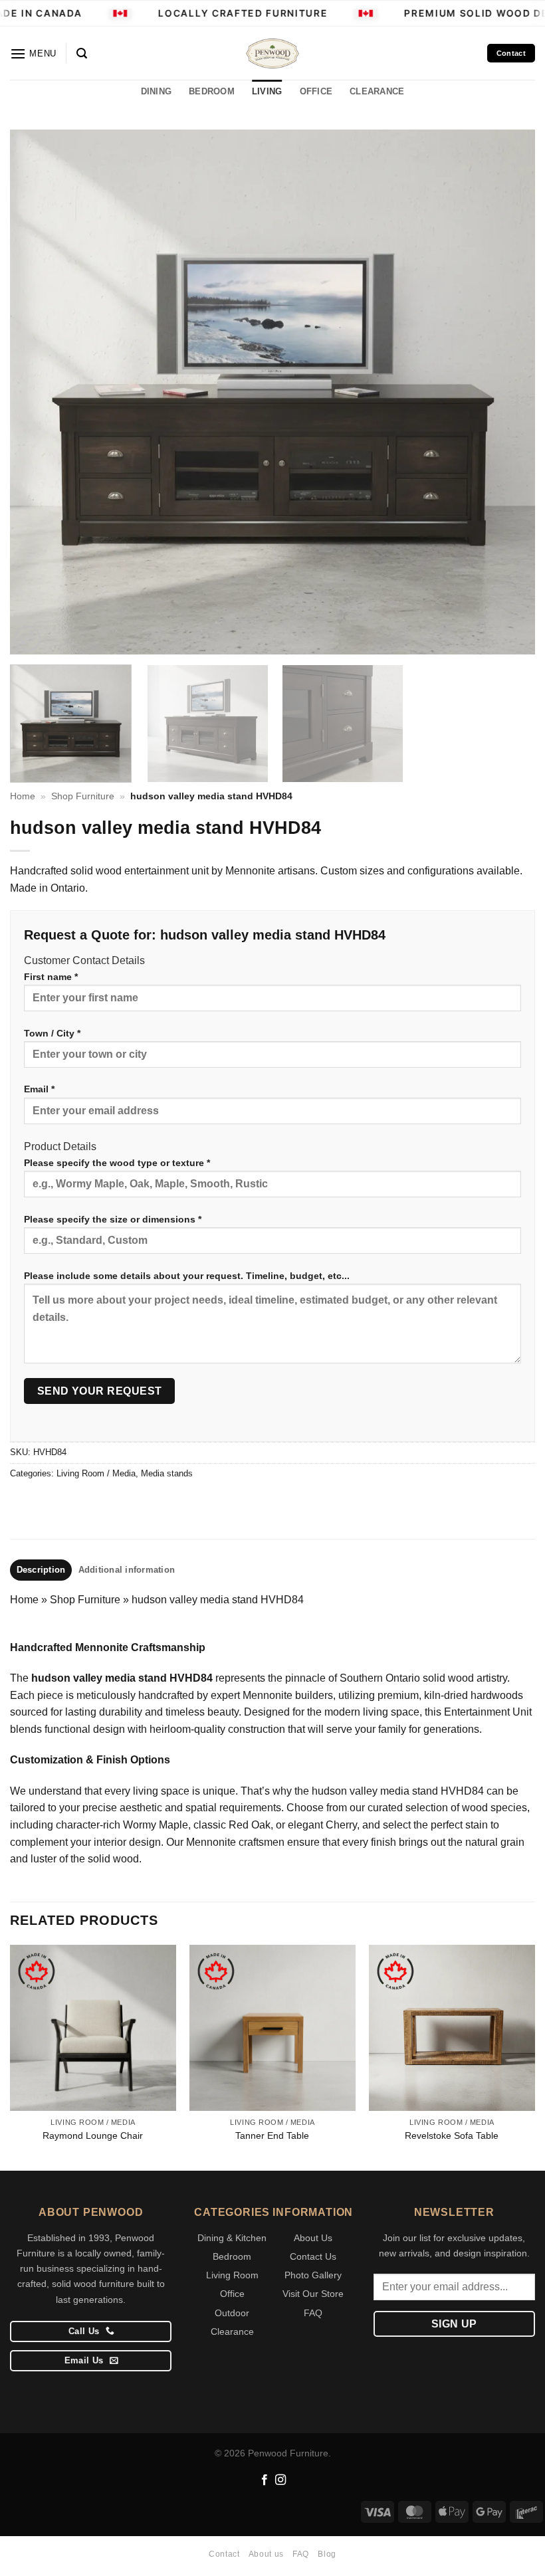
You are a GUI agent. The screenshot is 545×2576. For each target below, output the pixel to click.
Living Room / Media (96, 1473)
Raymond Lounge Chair (93, 2135)
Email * (39, 1089)
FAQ (313, 2313)
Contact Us (313, 2256)
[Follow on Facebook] (265, 2480)
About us (266, 2554)
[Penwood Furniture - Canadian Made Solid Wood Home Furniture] (272, 53)
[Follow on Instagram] (280, 2480)
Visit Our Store (313, 2294)
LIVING (267, 91)
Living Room (232, 2275)
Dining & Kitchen (232, 2238)
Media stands (167, 1473)
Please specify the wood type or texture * (117, 1163)
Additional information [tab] (127, 1570)
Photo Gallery (313, 2275)
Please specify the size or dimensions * (113, 1219)
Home (23, 796)
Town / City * (52, 1033)
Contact (224, 2554)
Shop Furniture (83, 796)
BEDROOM (212, 91)
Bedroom (232, 2256)
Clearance (232, 2331)
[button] (33, 53)
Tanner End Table (272, 2135)
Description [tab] (41, 1570)
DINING (157, 91)
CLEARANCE (377, 91)
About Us (313, 2238)
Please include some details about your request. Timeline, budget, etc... (187, 1276)
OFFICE (316, 91)
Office (232, 2294)
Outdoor (232, 2313)
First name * (51, 977)
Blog (327, 2554)
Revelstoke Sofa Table (452, 2135)
